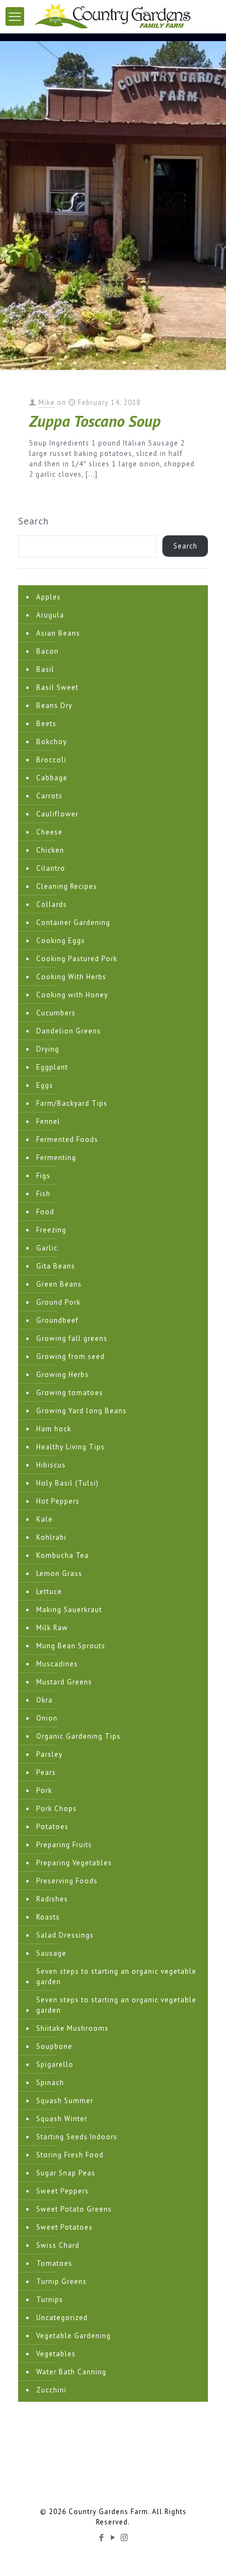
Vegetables (56, 2354)
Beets (46, 724)
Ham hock (54, 1429)
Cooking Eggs (61, 941)
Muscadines (57, 1664)
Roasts (48, 1917)
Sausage (51, 1953)
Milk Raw (52, 1628)
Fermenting (56, 1158)
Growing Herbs (63, 1375)
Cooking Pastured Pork (77, 959)
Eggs (45, 1085)
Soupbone (54, 2046)
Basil (45, 669)
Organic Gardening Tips (78, 1736)
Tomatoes (54, 2263)
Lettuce (49, 1592)
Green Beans (59, 1284)
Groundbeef (57, 1320)
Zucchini (51, 2390)
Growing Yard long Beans (81, 1411)
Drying (48, 1049)
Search (33, 521)
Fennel (48, 1121)
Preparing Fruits (64, 1845)
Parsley (49, 1754)
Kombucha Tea (63, 1555)
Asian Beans (58, 633)
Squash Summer (65, 2101)
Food (45, 1212)
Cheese (49, 832)
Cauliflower (57, 814)
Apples (49, 597)
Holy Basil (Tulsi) (67, 1483)
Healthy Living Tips (70, 1447)
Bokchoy (52, 742)
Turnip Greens (61, 2281)
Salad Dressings (65, 1935)
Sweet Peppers (63, 2191)
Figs (43, 1176)
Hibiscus (51, 1465)
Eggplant (52, 1067)
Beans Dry (54, 706)
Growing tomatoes (70, 1393)
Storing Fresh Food (70, 2155)
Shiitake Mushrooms (72, 2028)
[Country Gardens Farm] (113, 16)
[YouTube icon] (113, 2537)
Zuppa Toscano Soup (95, 421)
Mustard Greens (64, 1682)
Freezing (51, 1230)
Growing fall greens (72, 1338)
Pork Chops (56, 1809)
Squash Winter (62, 2119)
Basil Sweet (57, 687)
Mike (47, 402)
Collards (52, 904)
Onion (47, 1718)
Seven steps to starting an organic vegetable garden (116, 1977)
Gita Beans (56, 1266)
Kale (44, 1519)
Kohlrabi (51, 1537)
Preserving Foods (67, 1881)
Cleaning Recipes (67, 886)
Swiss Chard (58, 2245)
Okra (44, 1700)
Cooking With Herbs (71, 977)
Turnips (50, 2300)
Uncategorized (62, 2318)
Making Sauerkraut (69, 1610)
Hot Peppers (58, 1501)
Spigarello (55, 2064)
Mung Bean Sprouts (71, 1646)
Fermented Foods (67, 1140)
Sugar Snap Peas (66, 2173)
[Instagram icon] (125, 2537)
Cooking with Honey (72, 995)
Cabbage (52, 778)
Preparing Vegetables (74, 1863)
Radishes (52, 1899)
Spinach (50, 2083)
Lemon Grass (59, 1573)
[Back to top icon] (204, 2554)
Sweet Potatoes (64, 2227)
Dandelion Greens (69, 1031)
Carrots (49, 796)
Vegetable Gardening (74, 2336)
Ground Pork (58, 1302)
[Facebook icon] (102, 2537)
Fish (43, 1194)
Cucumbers (56, 1013)
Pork (44, 1790)
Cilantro (51, 868)
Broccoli (51, 760)
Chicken (50, 850)
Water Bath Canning (71, 2372)
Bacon (47, 651)
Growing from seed (70, 1356)
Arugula (50, 615)
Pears (46, 1772)
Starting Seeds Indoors (77, 2137)
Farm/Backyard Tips (72, 1103)
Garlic (47, 1248)
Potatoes (52, 1827)
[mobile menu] (15, 16)
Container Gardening (73, 923)
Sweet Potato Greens (74, 2209)
